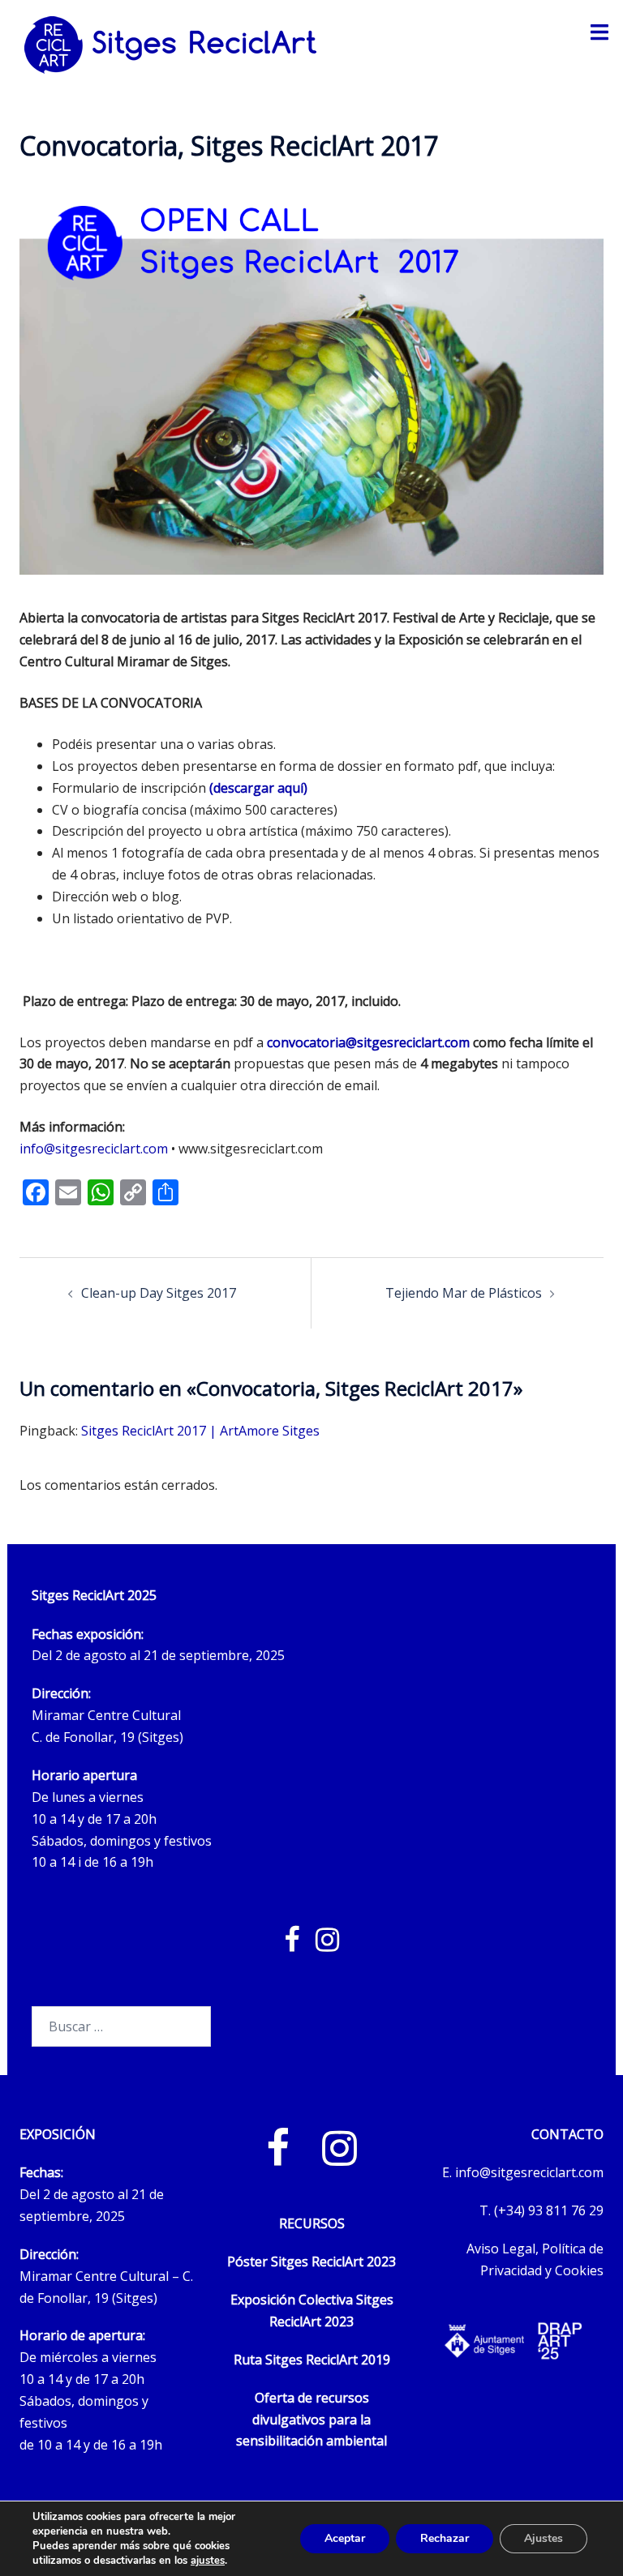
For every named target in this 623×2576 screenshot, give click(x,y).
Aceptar (345, 2538)
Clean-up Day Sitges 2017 (159, 1293)
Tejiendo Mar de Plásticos (464, 1293)
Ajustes (544, 2538)
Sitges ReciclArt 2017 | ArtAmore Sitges (200, 1431)
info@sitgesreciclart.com (94, 1149)
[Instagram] (339, 2158)
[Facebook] (278, 2158)
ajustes (208, 2561)
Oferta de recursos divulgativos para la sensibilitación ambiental (311, 2420)
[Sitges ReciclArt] (170, 44)
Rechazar (445, 2538)
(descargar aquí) (258, 788)
